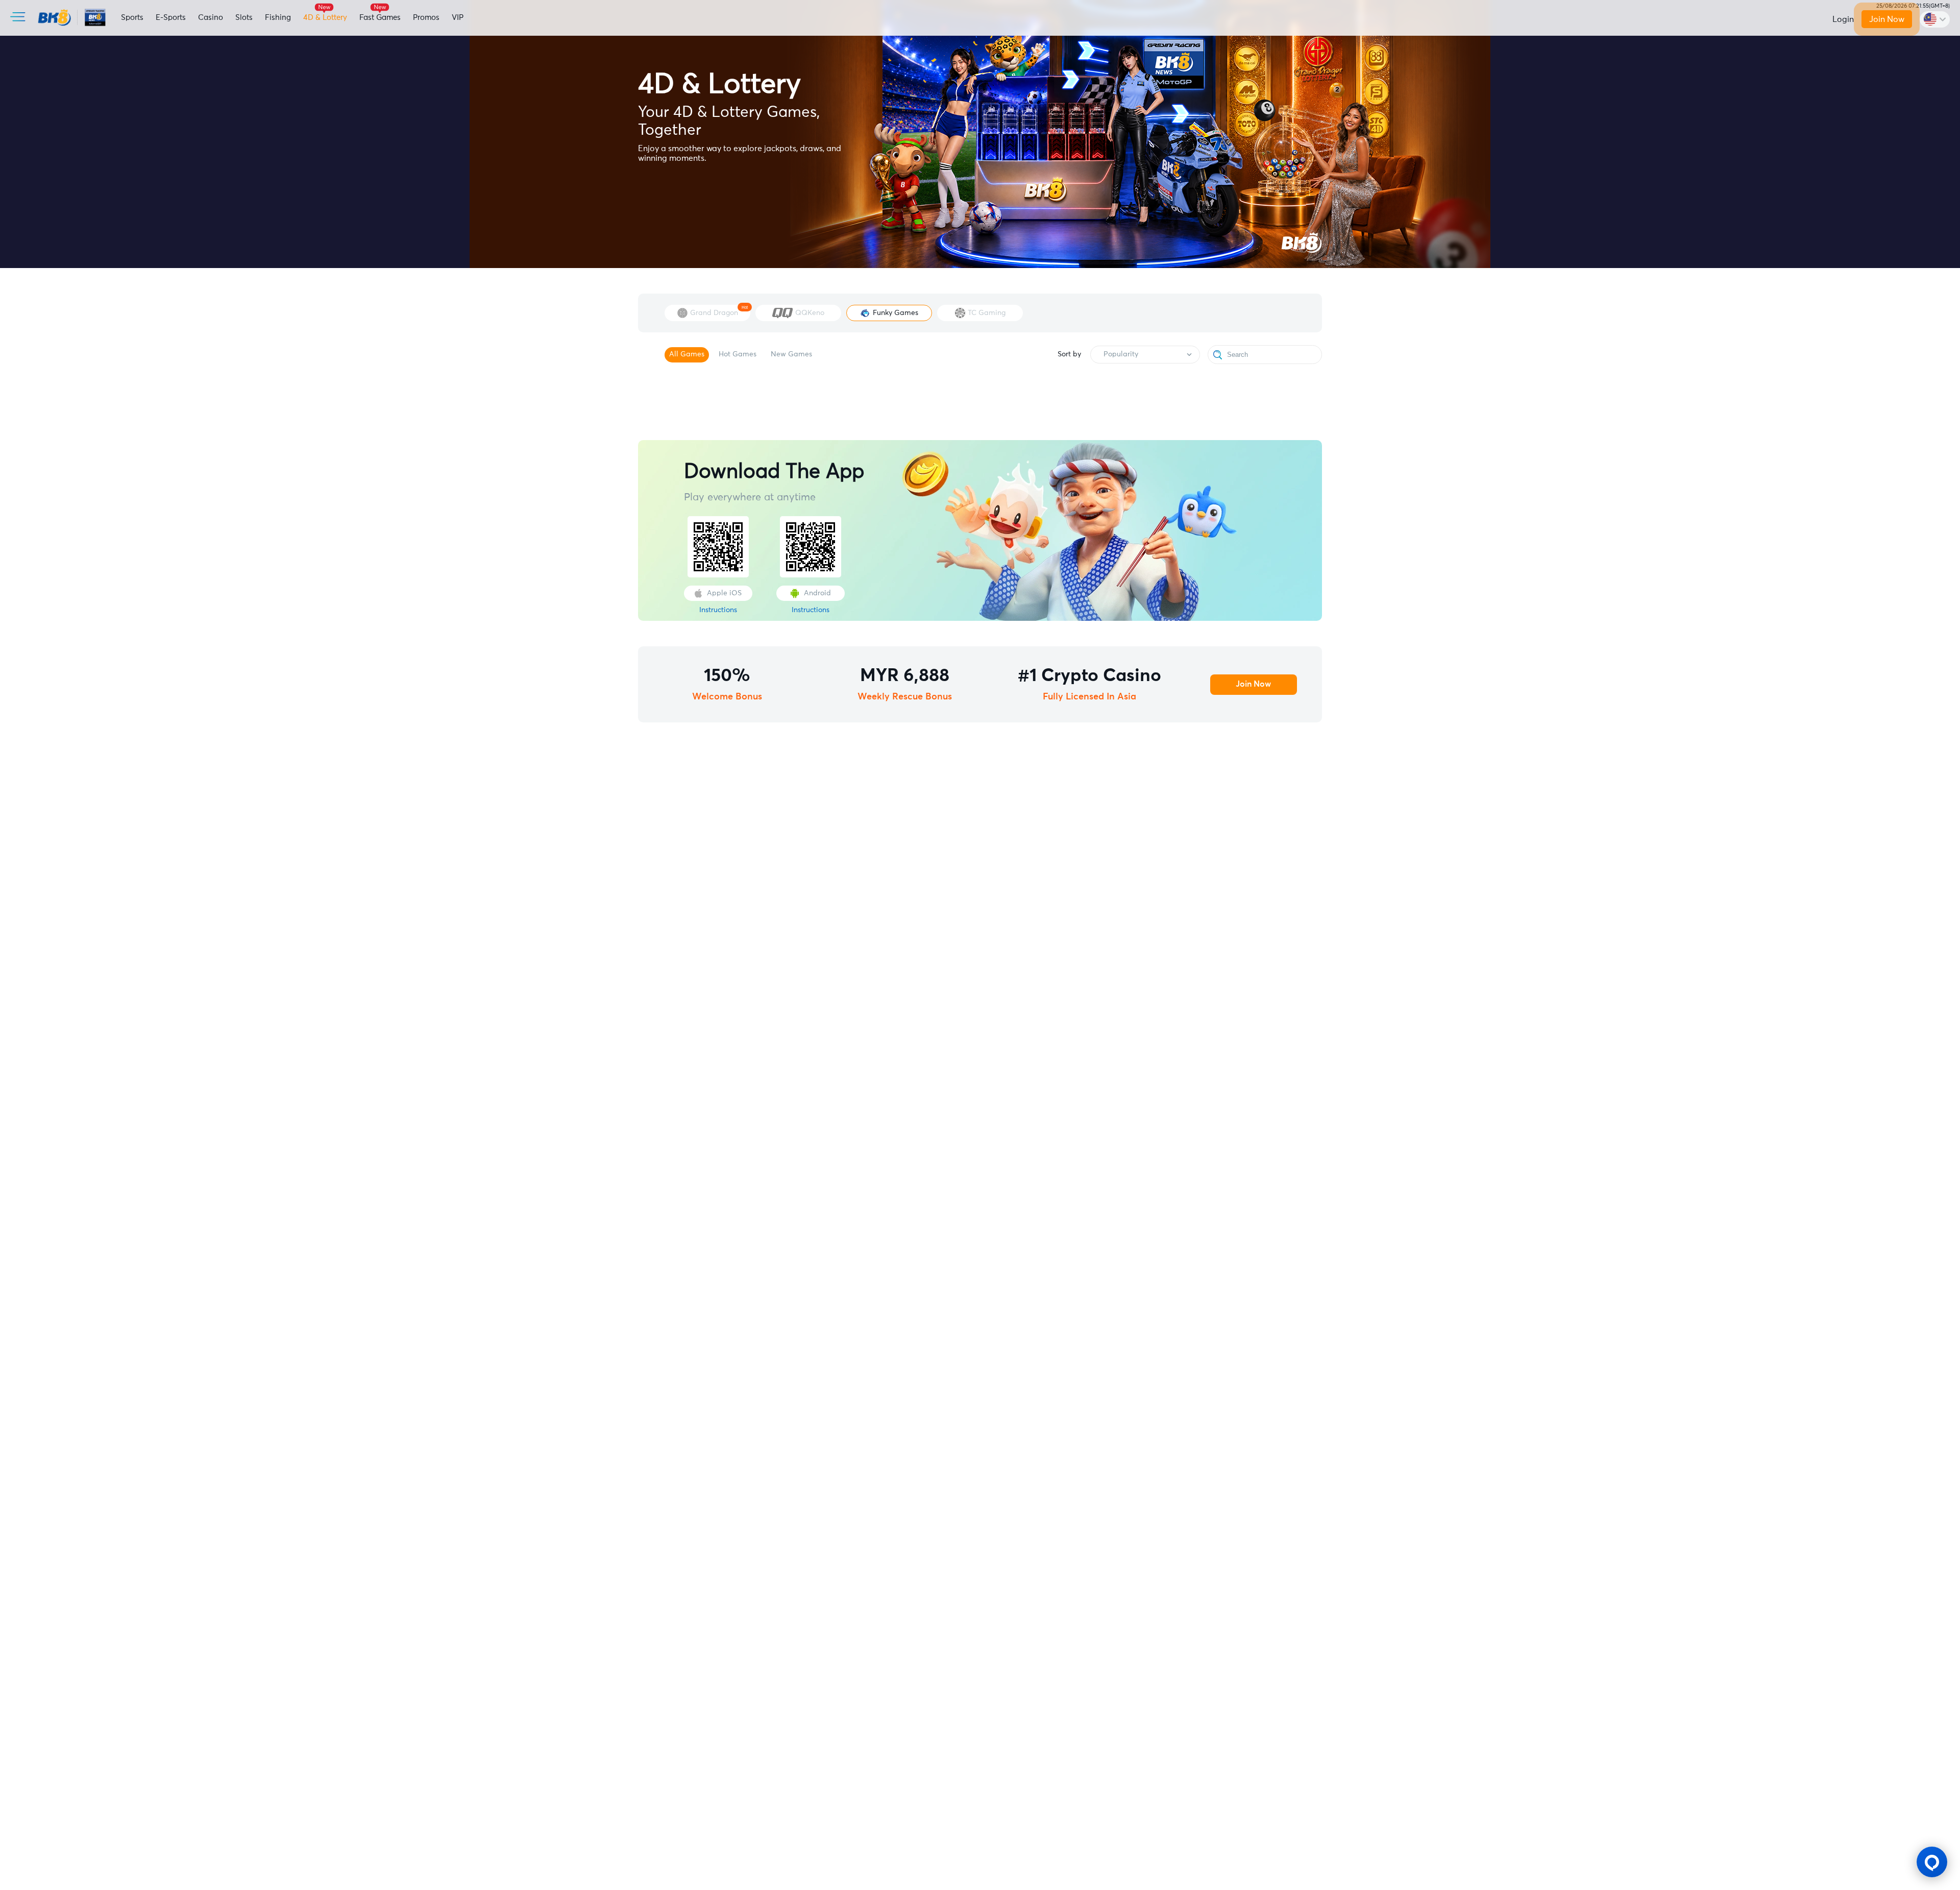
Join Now (1886, 19)
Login (1843, 19)
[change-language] (1935, 19)
